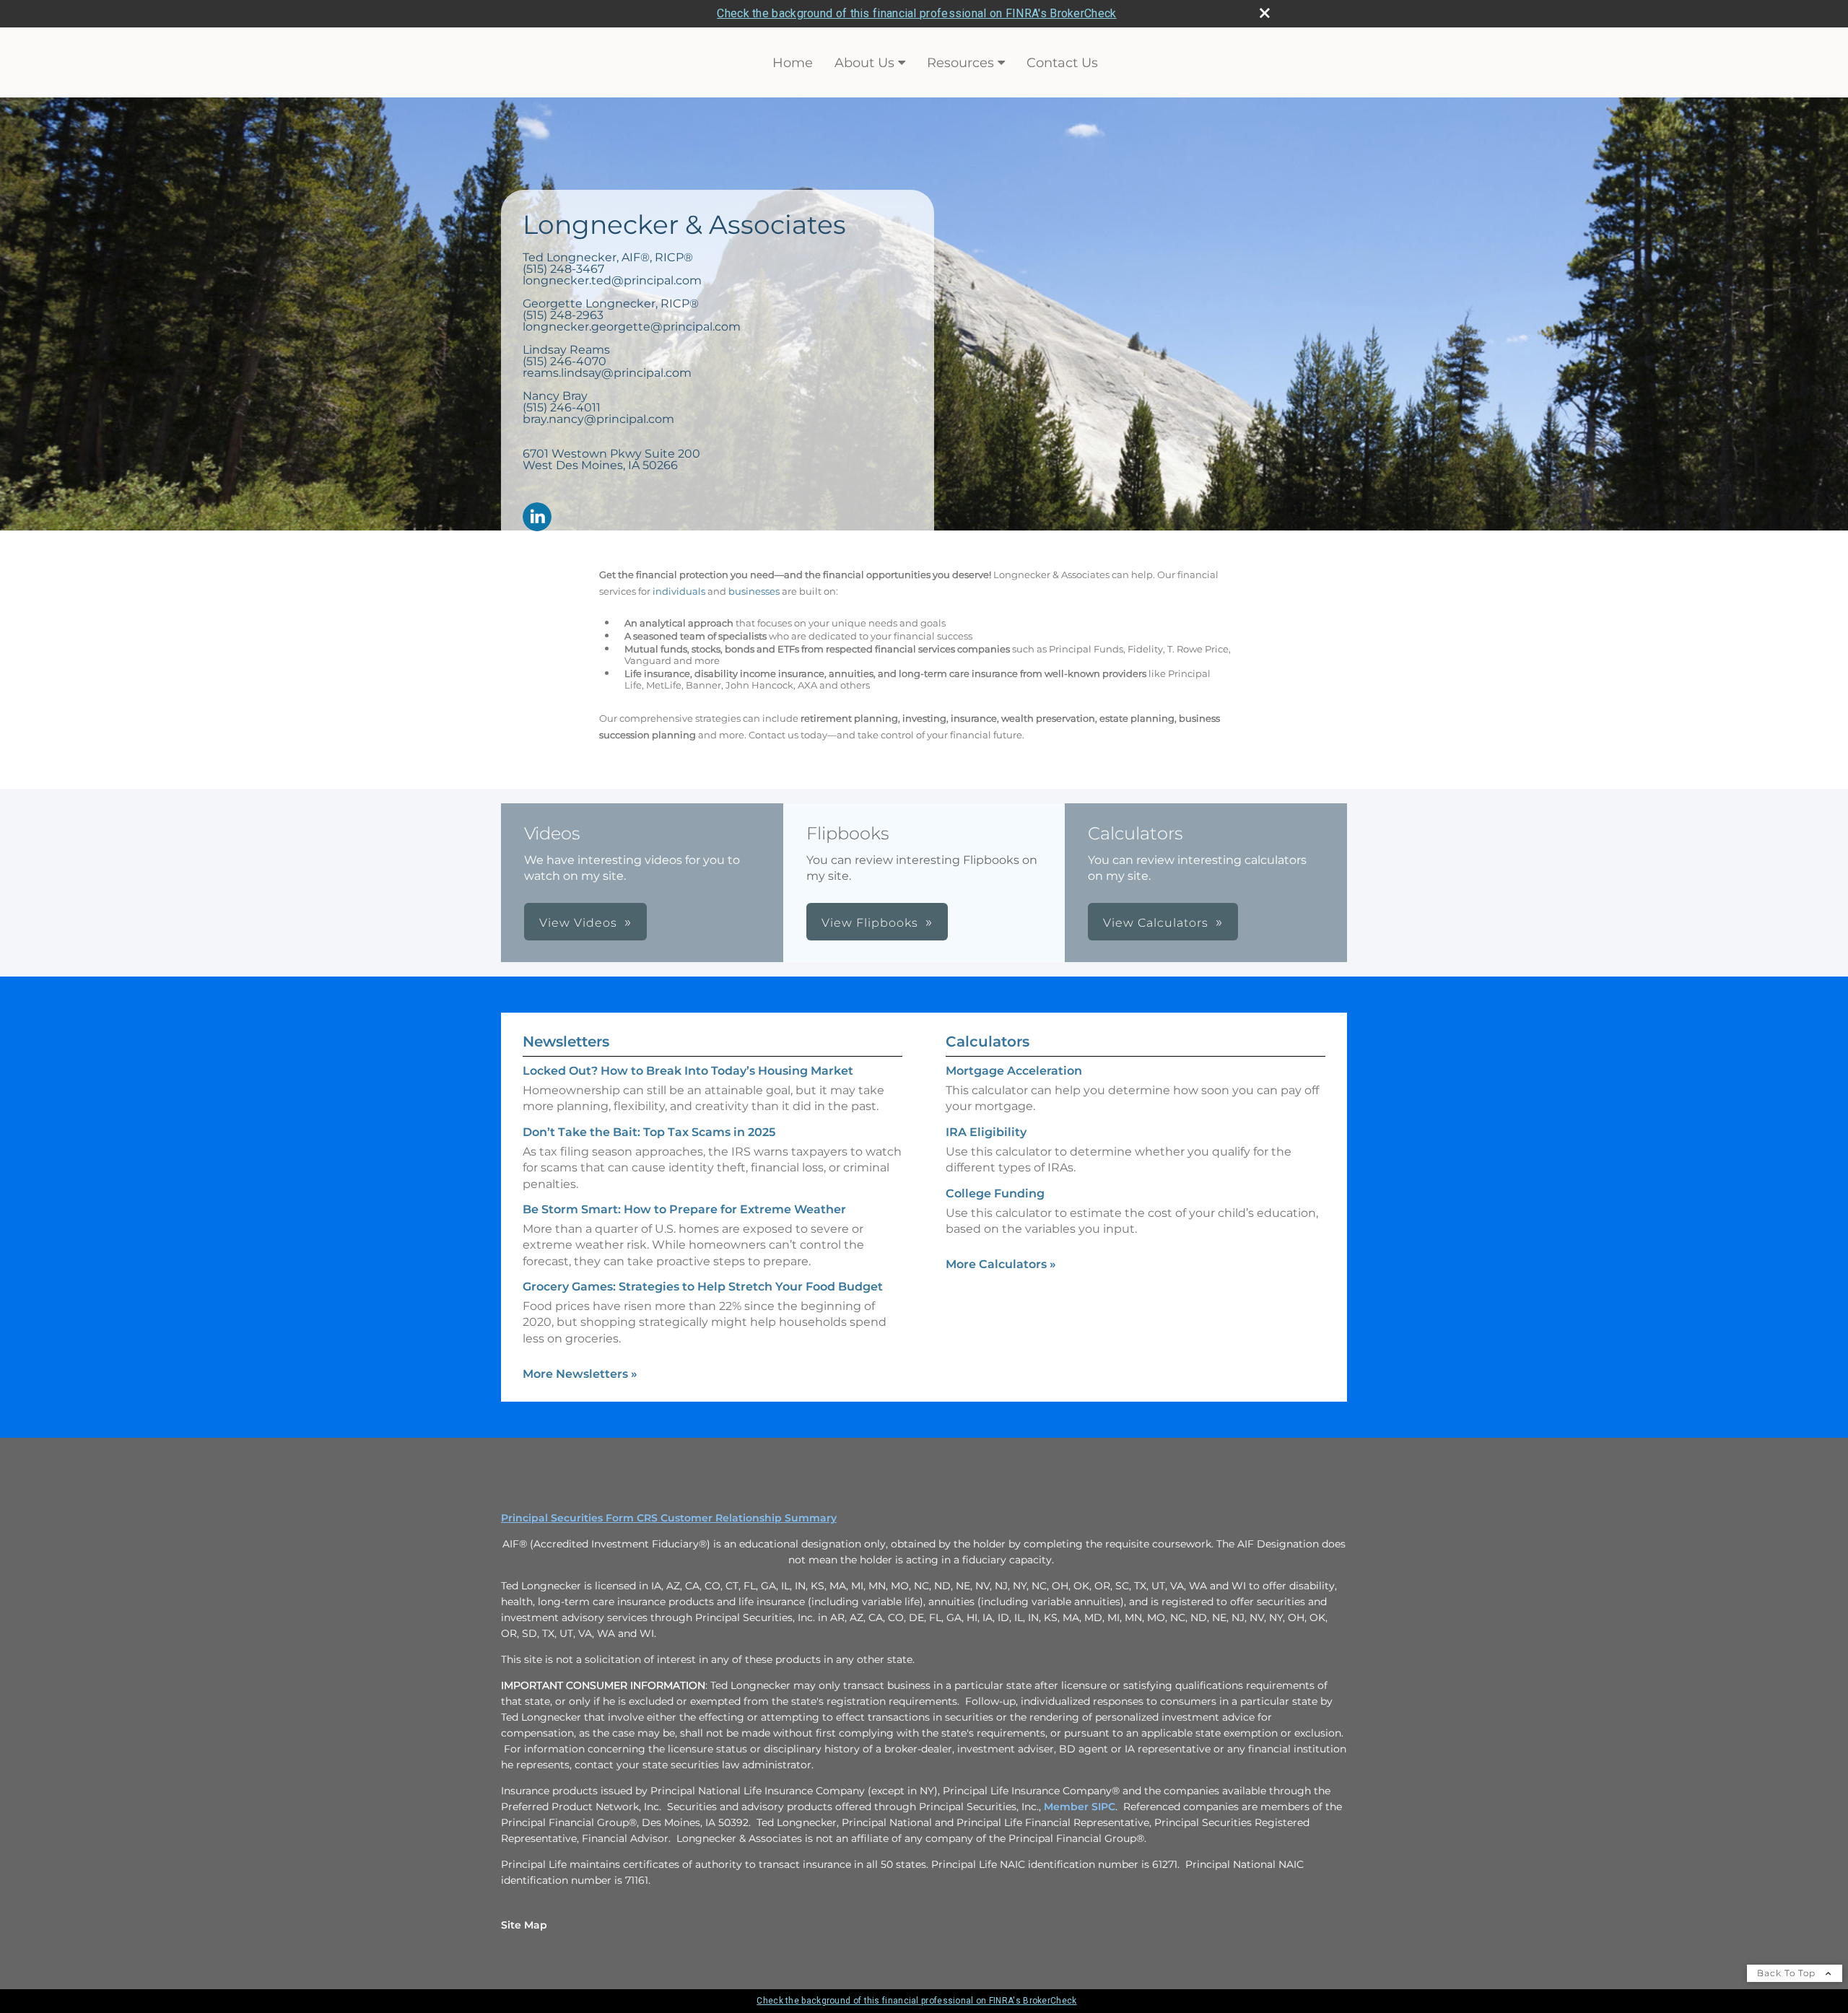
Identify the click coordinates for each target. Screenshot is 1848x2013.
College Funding (995, 1193)
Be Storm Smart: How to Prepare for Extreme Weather (684, 1209)
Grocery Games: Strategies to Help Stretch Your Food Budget (703, 1287)
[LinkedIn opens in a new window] (537, 518)
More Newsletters (580, 1374)
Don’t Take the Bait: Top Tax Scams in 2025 (649, 1132)
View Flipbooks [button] (870, 923)
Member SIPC (1080, 1807)
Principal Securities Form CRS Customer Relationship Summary (669, 1518)
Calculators (988, 1042)
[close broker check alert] (1265, 13)
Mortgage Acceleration (1014, 1071)
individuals (679, 591)
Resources (960, 63)
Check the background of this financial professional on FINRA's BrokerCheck (916, 13)
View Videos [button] (578, 923)
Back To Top (1788, 1973)
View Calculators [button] (1156, 923)
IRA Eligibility (986, 1132)
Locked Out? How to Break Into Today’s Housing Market (688, 1071)
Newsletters (566, 1042)
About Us (864, 63)
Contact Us (1062, 63)
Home (793, 63)
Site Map (524, 1925)
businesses (754, 591)
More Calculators (1001, 1264)
